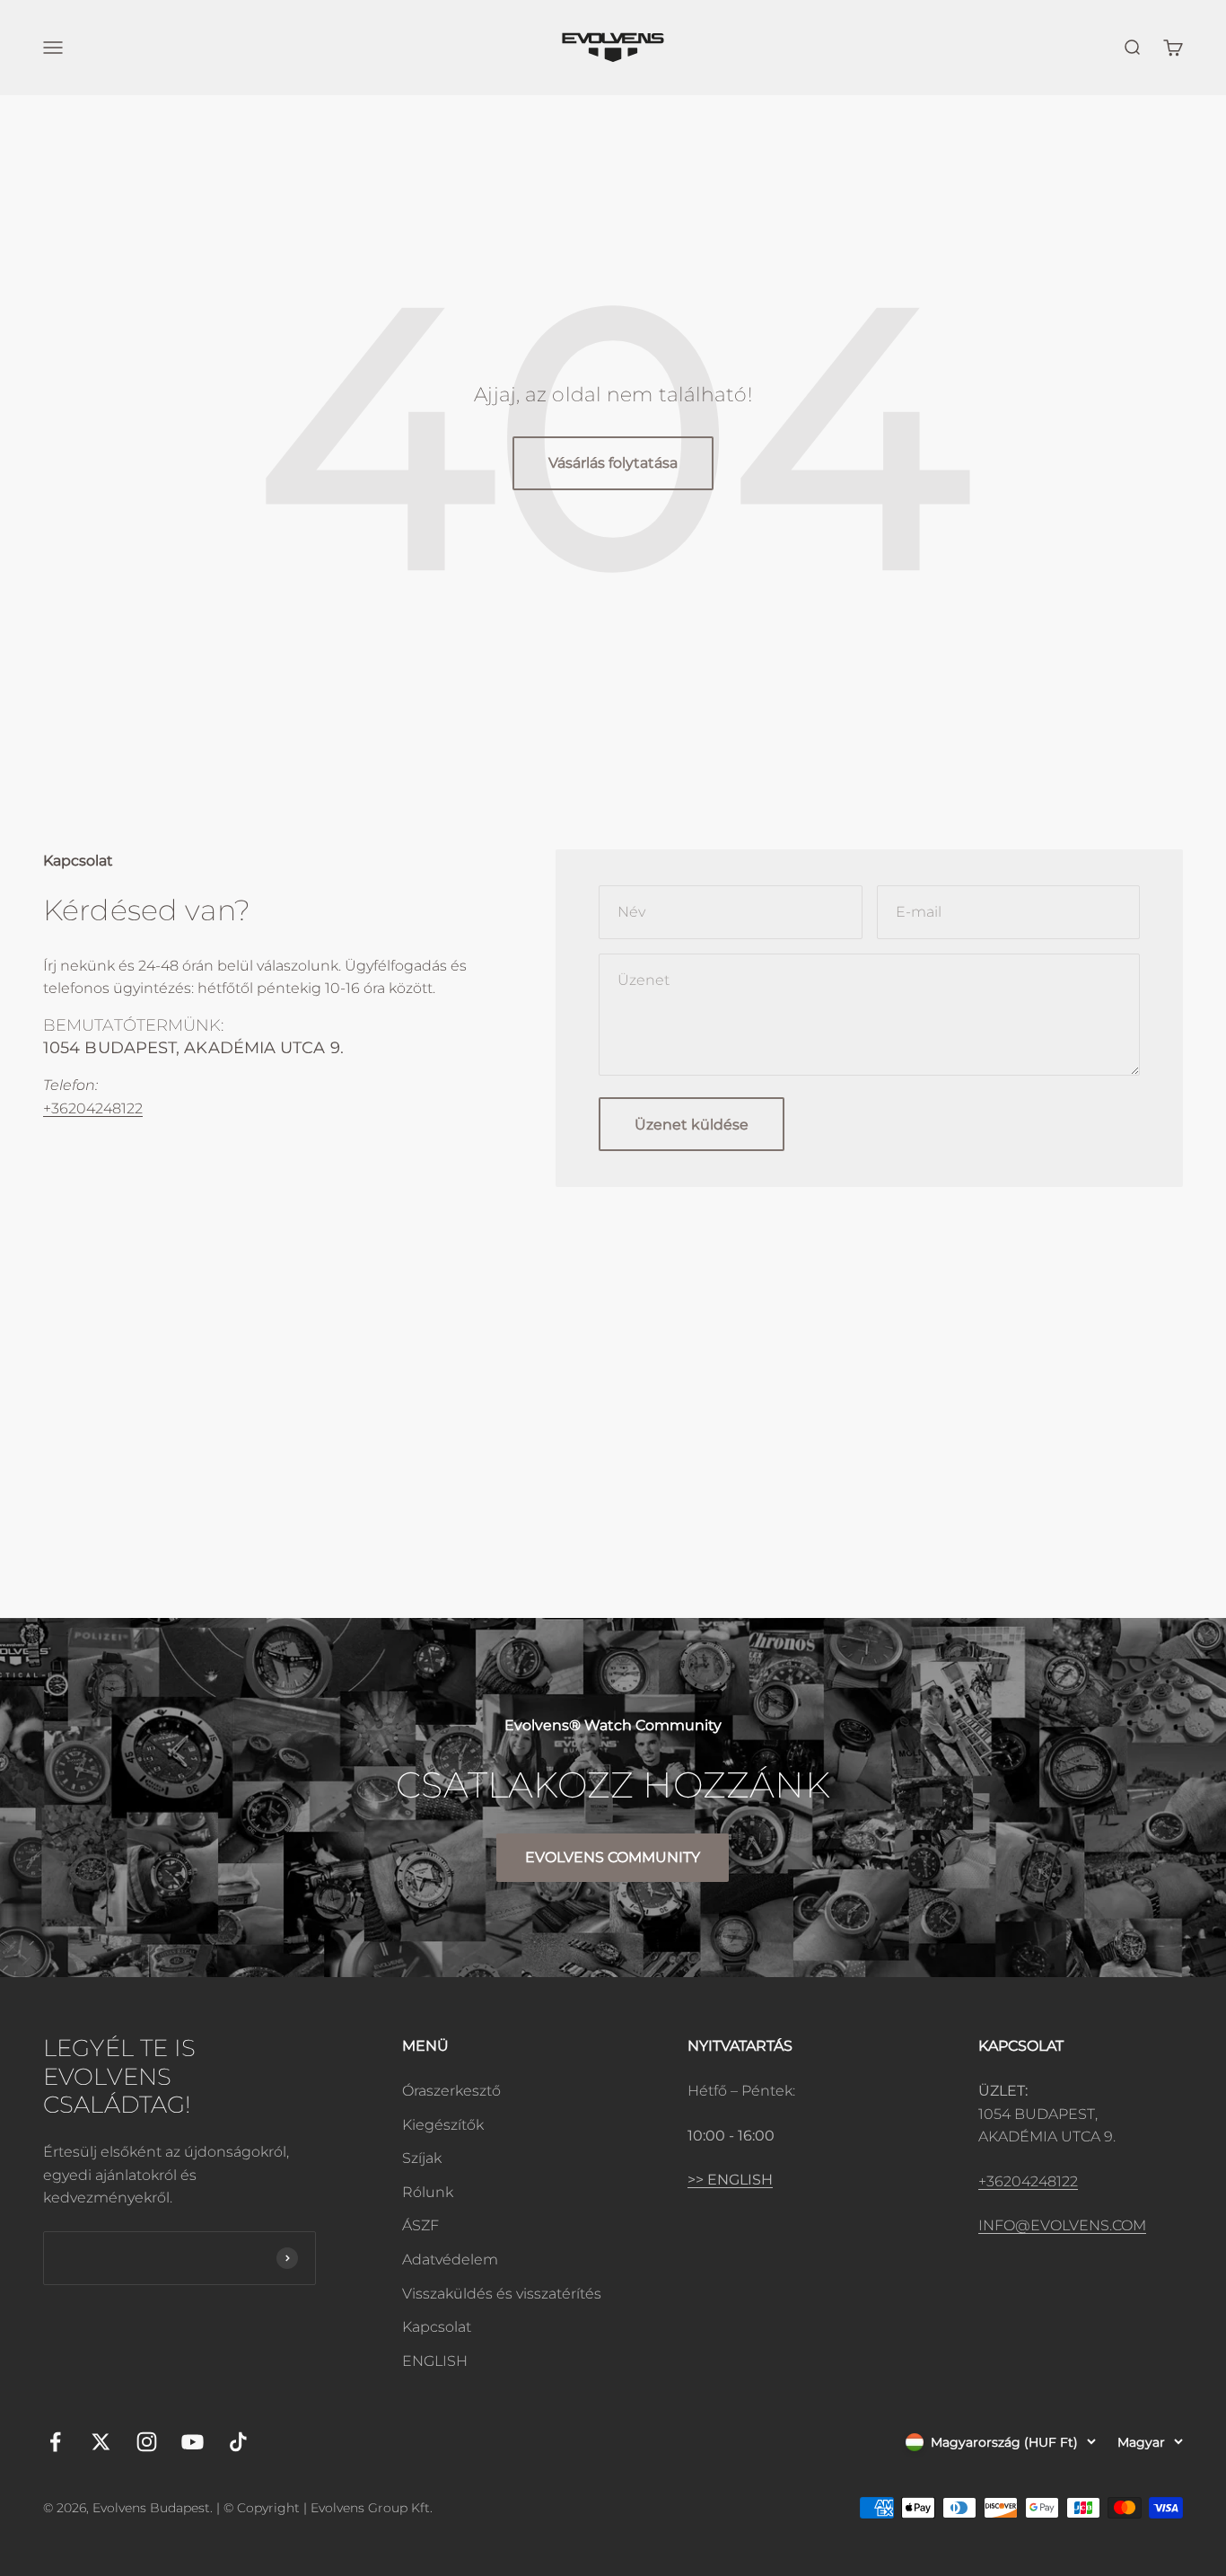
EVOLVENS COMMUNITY (613, 1857)
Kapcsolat (437, 2327)
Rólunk (428, 2192)
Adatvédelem (450, 2259)
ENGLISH (435, 2361)
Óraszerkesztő (451, 2091)
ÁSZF (420, 2225)
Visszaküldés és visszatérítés (502, 2294)
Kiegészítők (443, 2125)
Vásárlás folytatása (613, 463)
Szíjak (422, 2158)
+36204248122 (93, 1108)
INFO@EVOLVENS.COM (1062, 2225)
